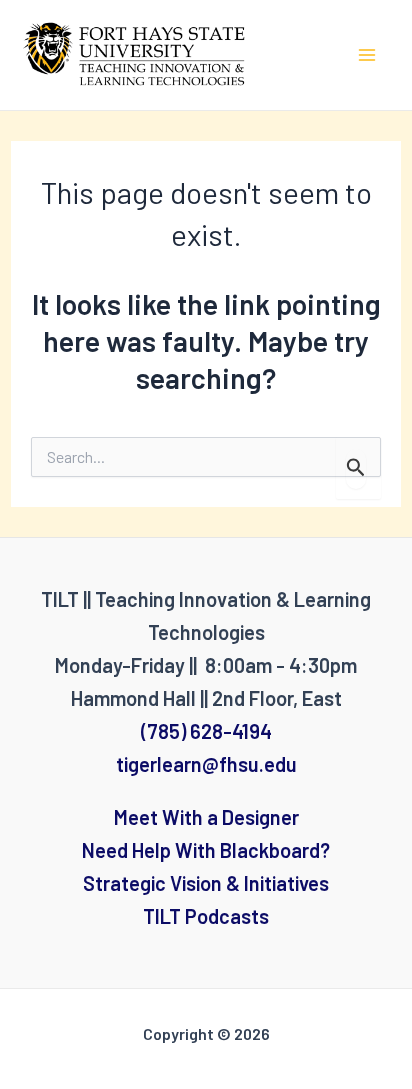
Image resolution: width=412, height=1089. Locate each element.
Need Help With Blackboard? (206, 850)
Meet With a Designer (206, 817)
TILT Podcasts (206, 916)
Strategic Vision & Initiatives (206, 883)
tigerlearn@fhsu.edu (206, 764)
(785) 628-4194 (206, 731)
